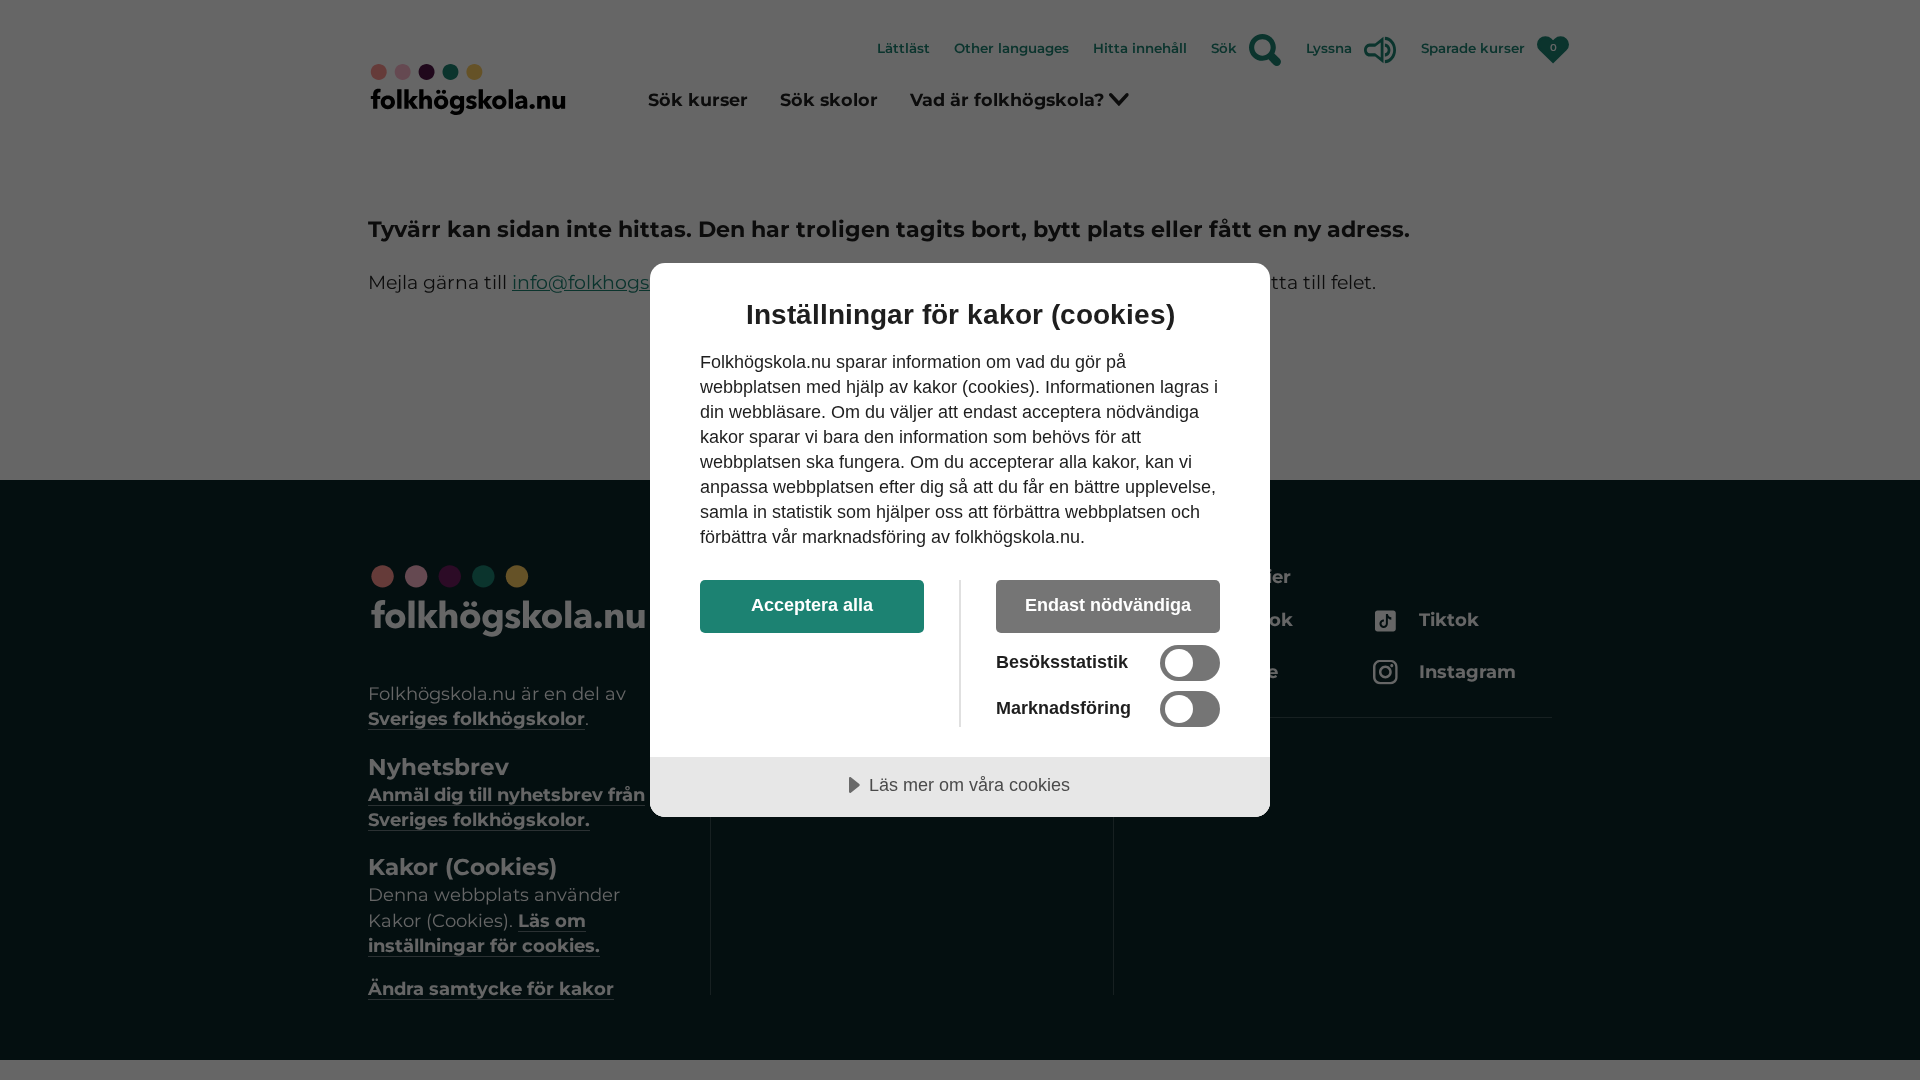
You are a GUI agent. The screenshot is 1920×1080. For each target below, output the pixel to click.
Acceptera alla (812, 605)
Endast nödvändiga (1108, 605)
